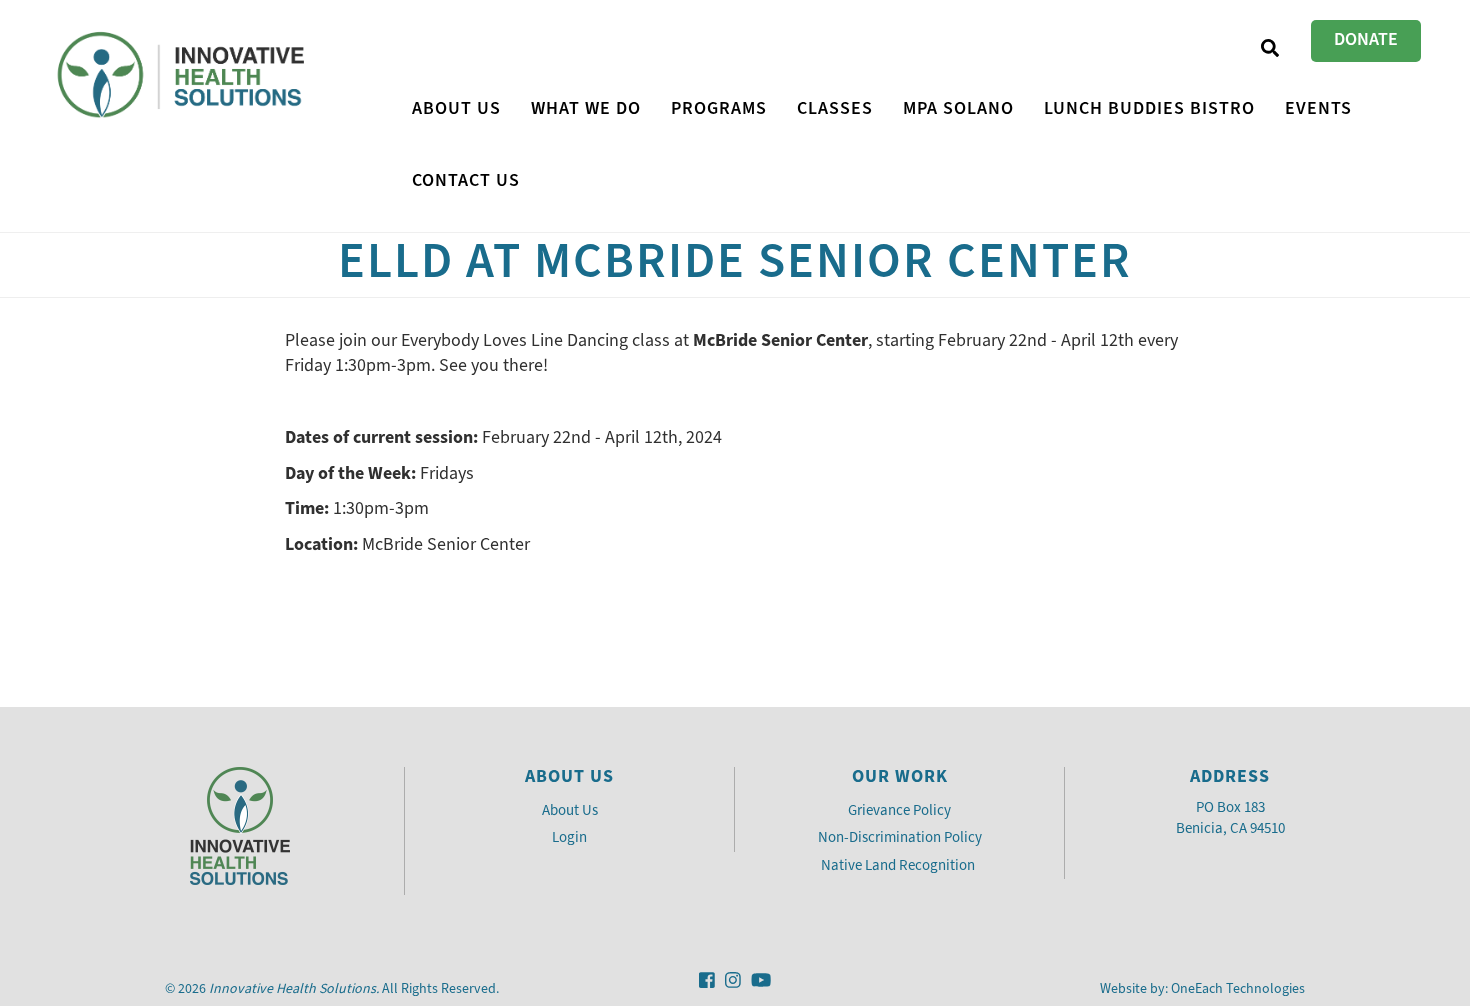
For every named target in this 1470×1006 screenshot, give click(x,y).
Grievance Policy (899, 810)
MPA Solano (958, 108)
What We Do (586, 108)
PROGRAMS (719, 108)
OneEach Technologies (1238, 988)
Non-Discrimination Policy (900, 837)
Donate (1366, 39)
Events (1318, 108)
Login (569, 837)
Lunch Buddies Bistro (1149, 108)
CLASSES (835, 108)
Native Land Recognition (899, 865)
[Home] (184, 76)
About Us (456, 108)
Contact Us (466, 180)
